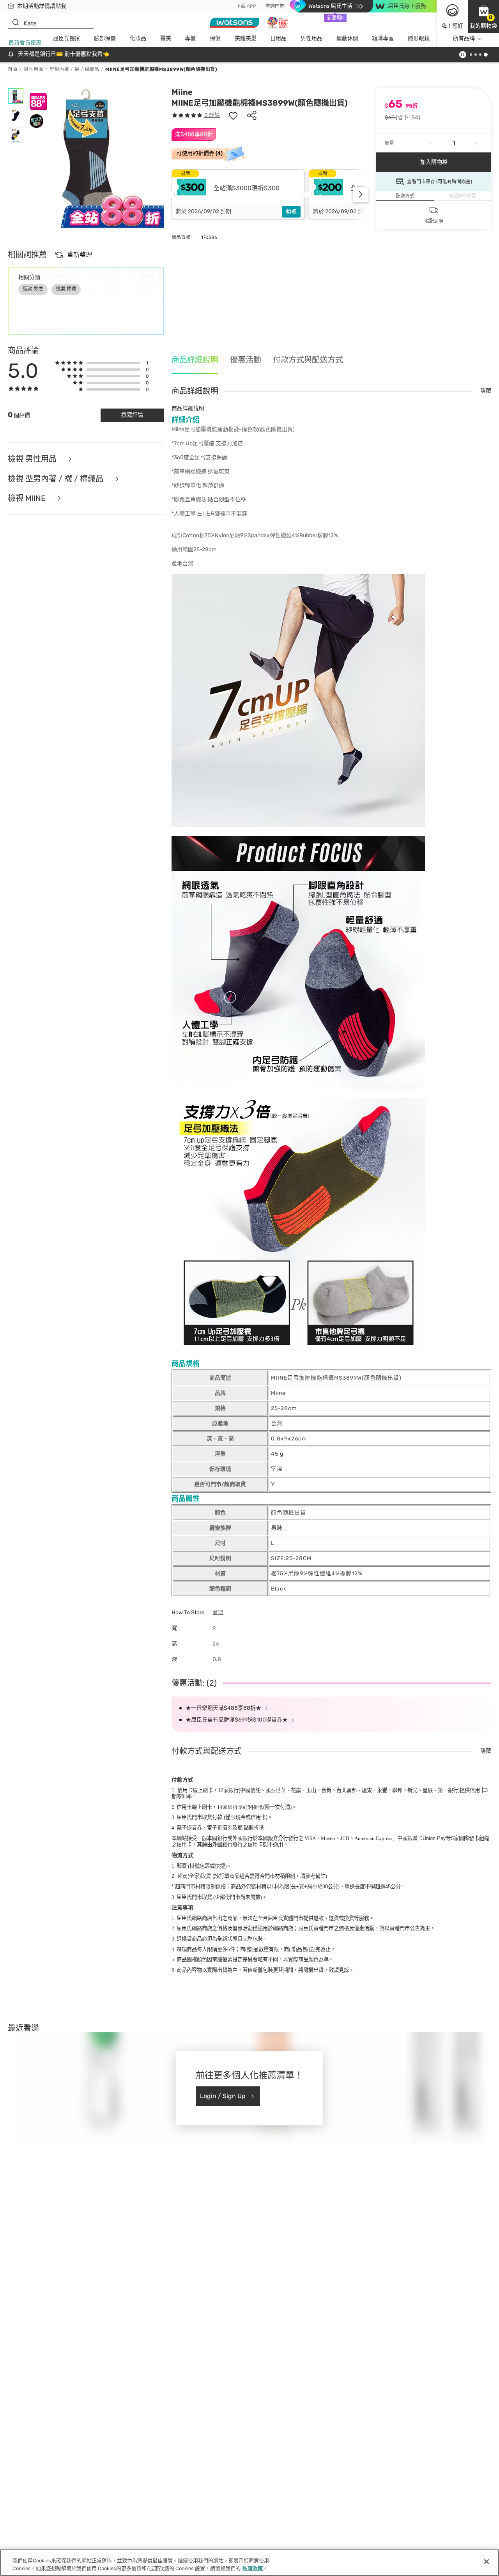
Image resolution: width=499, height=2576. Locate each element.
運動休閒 (347, 38)
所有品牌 (464, 38)
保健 (215, 38)
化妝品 (138, 38)
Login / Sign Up (223, 2096)
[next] (361, 195)
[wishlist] (233, 115)
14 (240, 1807)
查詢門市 (275, 6)
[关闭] (487, 2562)
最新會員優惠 (25, 43)
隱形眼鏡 (419, 38)
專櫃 (190, 38)
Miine (182, 92)
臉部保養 (105, 38)
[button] (483, 16)
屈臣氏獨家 (67, 38)
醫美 (166, 38)
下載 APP (246, 6)
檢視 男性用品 (33, 459)
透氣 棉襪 (66, 289)
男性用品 (311, 38)
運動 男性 (33, 289)
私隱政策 (253, 2568)
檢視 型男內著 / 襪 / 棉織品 (57, 479)
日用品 (278, 38)
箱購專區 (383, 38)
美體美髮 (246, 38)
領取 (291, 211)
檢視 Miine (28, 498)
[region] (249, 2563)
